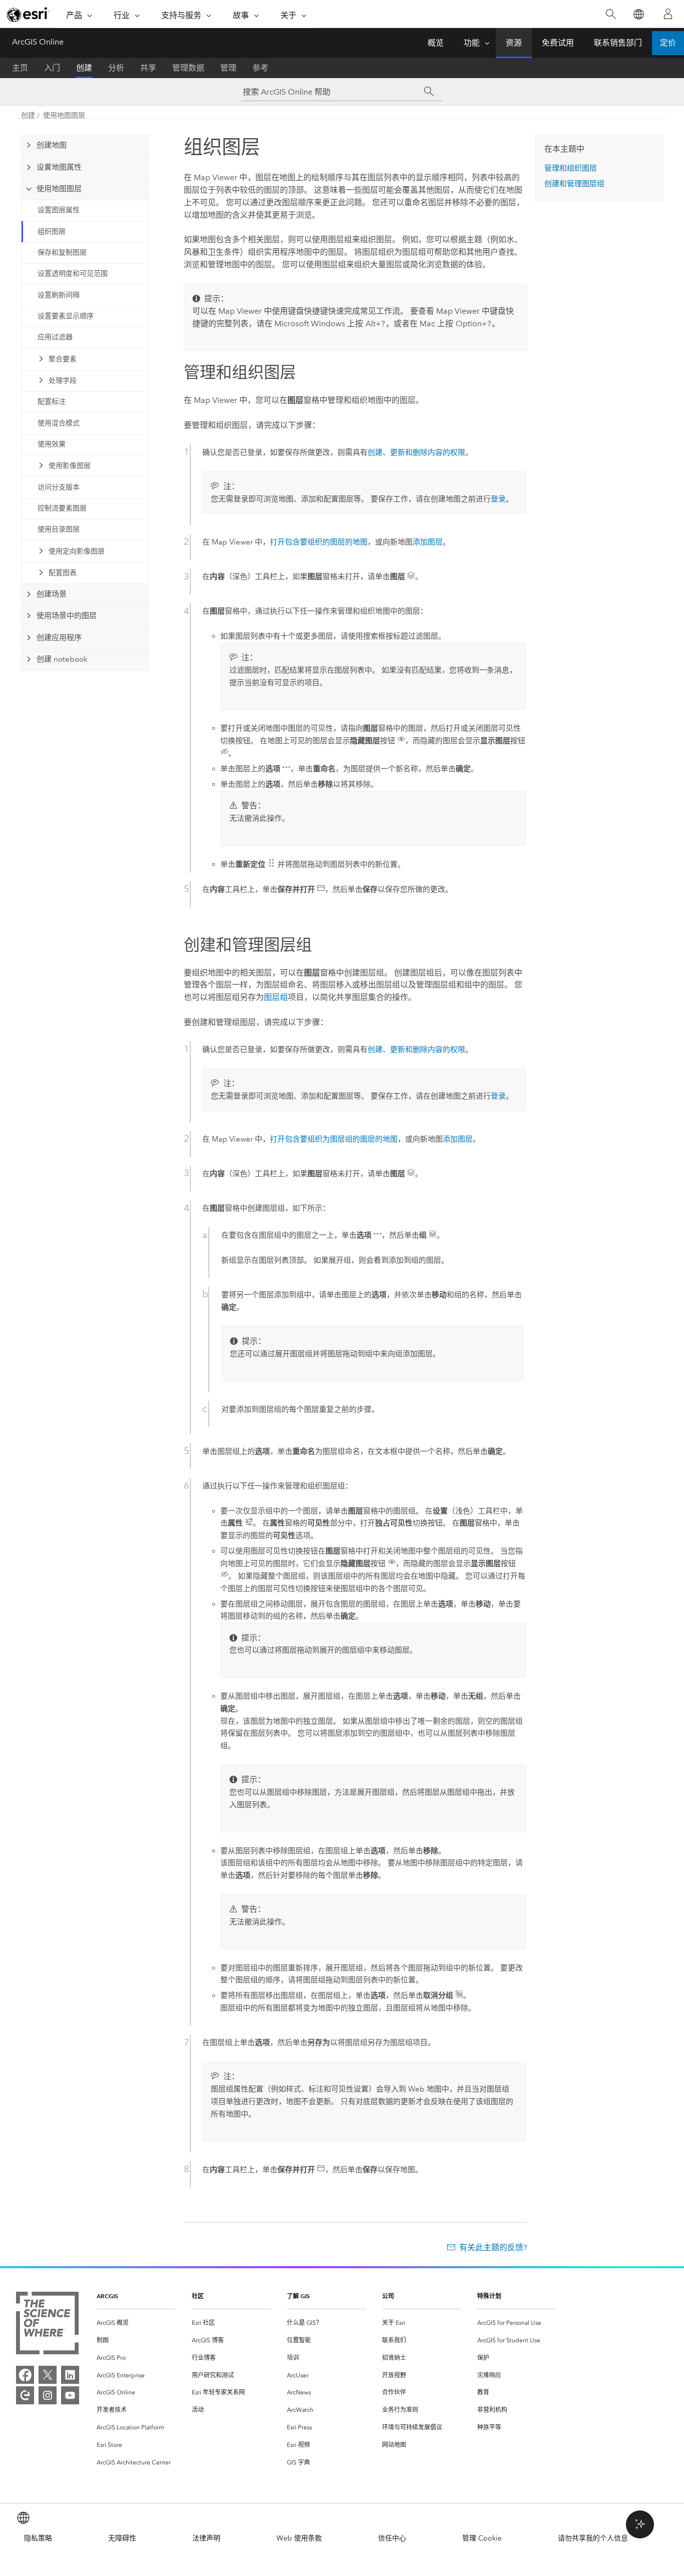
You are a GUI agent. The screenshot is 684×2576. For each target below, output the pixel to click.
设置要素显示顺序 (66, 316)
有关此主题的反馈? (493, 2247)
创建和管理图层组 (574, 184)
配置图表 (63, 573)
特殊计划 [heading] (489, 2296)
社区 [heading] (198, 2296)
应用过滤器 (55, 337)
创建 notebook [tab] (62, 659)
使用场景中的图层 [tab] (67, 616)
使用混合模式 (59, 423)
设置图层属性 (59, 210)
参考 (260, 68)
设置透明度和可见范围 (73, 274)
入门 (52, 68)
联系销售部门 (618, 43)
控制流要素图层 (62, 508)
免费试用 (558, 43)
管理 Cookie (482, 2538)
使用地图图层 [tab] (59, 189)
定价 (668, 43)
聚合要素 (63, 359)
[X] (48, 2375)
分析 (116, 68)
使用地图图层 (64, 115)
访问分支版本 (59, 487)
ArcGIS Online (38, 42)
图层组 (276, 997)
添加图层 (428, 542)
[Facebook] (25, 2375)
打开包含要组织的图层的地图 (319, 542)
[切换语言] (638, 14)
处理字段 (63, 381)
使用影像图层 (70, 466)
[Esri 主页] (28, 15)
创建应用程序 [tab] (59, 638)
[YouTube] (70, 2395)
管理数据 (188, 68)
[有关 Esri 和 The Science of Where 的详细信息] (47, 2325)
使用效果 (52, 444)
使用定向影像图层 (77, 551)
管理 (228, 68)
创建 (84, 68)
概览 (436, 43)
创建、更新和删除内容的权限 (416, 452)
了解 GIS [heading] (298, 2296)
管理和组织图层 (571, 168)
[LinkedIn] (70, 2375)
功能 (472, 43)
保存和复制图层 (62, 252)
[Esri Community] (25, 2395)
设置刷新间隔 (59, 295)
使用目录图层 (59, 529)
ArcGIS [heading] (107, 2296)
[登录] (668, 14)
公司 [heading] (388, 2296)
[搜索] (611, 14)
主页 (20, 68)
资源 (514, 43)
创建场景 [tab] (52, 594)
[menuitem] (136, 2323)
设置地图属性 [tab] (59, 167)
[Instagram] (48, 2395)
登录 (498, 499)
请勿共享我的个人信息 (593, 2538)
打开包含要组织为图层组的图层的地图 (334, 1139)
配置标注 (52, 402)
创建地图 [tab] (52, 145)
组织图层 (52, 231)
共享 (148, 68)
